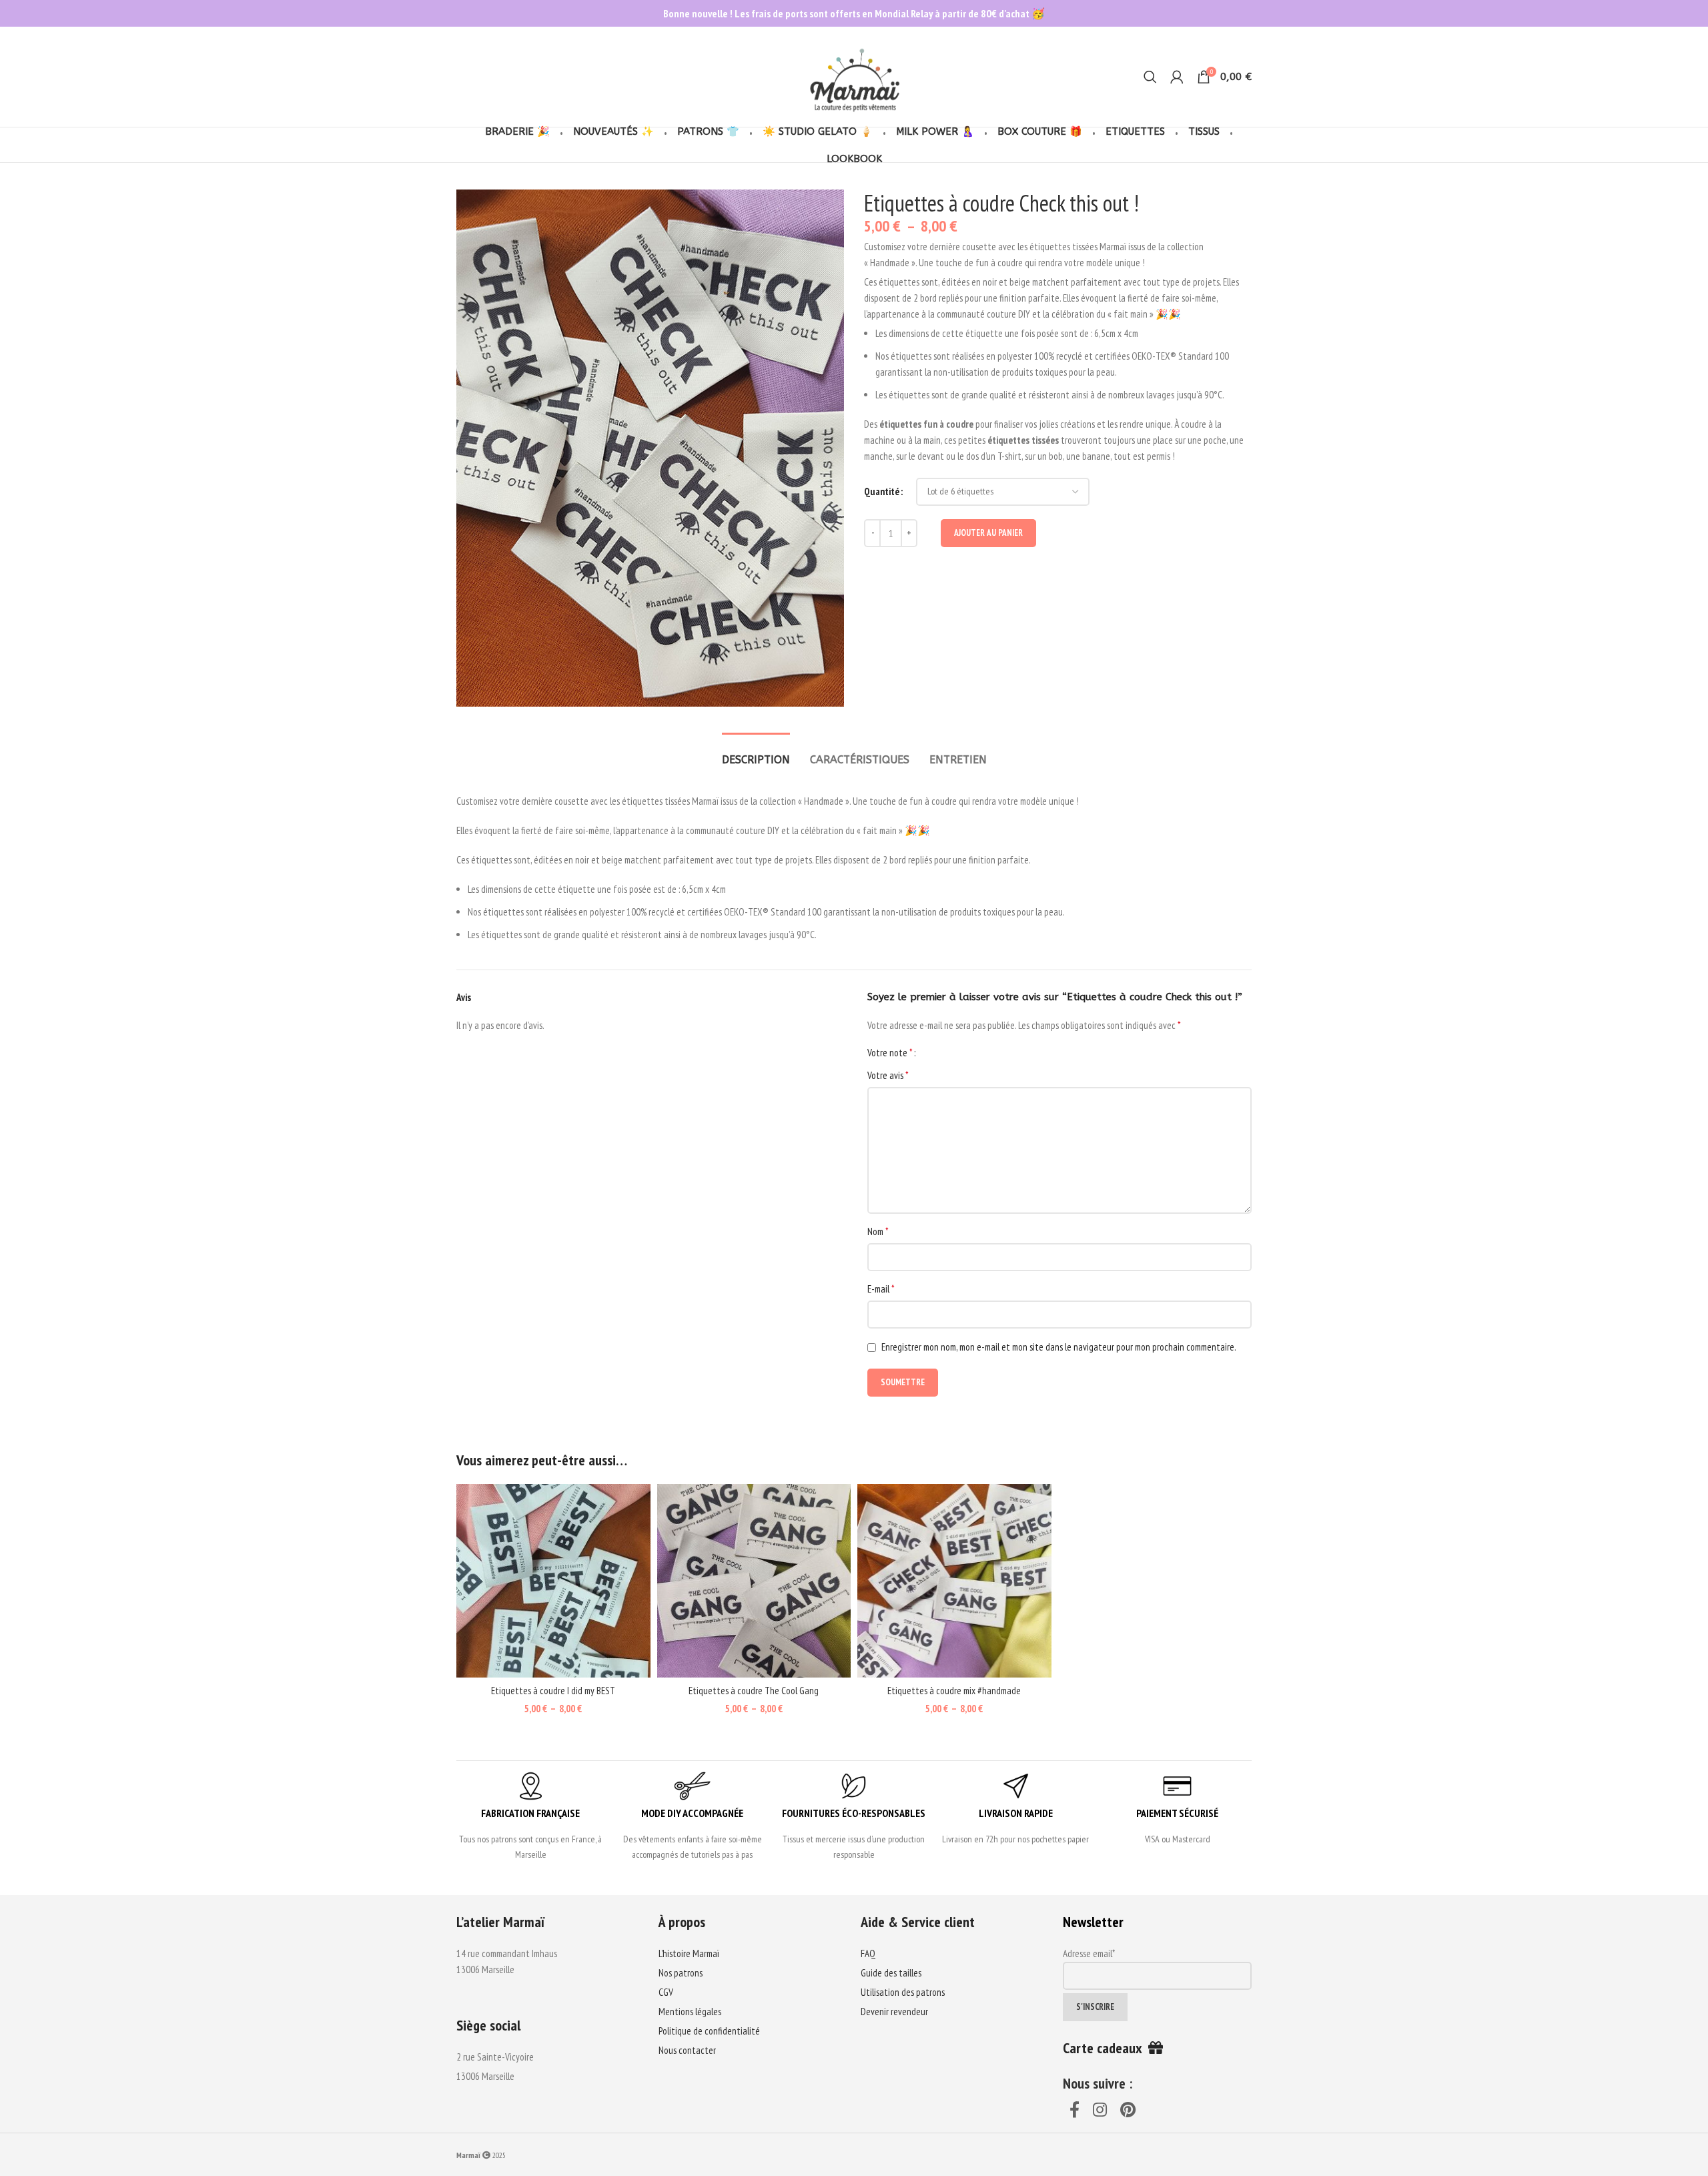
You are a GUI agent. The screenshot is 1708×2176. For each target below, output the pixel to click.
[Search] (1150, 77)
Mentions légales (690, 2012)
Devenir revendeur (894, 2012)
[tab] (756, 753)
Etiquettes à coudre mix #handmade (954, 1691)
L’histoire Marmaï (689, 1953)
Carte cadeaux (1106, 2048)
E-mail (881, 1289)
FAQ (868, 1953)
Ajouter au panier (988, 533)
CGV (666, 1992)
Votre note (890, 1052)
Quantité (882, 491)
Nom (878, 1231)
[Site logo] (854, 76)
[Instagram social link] (1100, 2111)
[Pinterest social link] (1128, 2111)
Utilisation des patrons (903, 1992)
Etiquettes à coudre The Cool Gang (754, 1691)
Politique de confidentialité (709, 2031)
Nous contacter (687, 2050)
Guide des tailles (891, 1973)
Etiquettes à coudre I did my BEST (553, 1691)
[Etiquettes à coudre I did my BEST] (553, 1581)
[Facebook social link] (1075, 2111)
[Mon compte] (1177, 77)
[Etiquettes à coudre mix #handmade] (954, 1581)
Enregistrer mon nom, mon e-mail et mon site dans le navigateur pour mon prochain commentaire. (1059, 1347)
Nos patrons (681, 1973)
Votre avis (888, 1075)
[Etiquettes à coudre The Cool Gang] (754, 1581)
